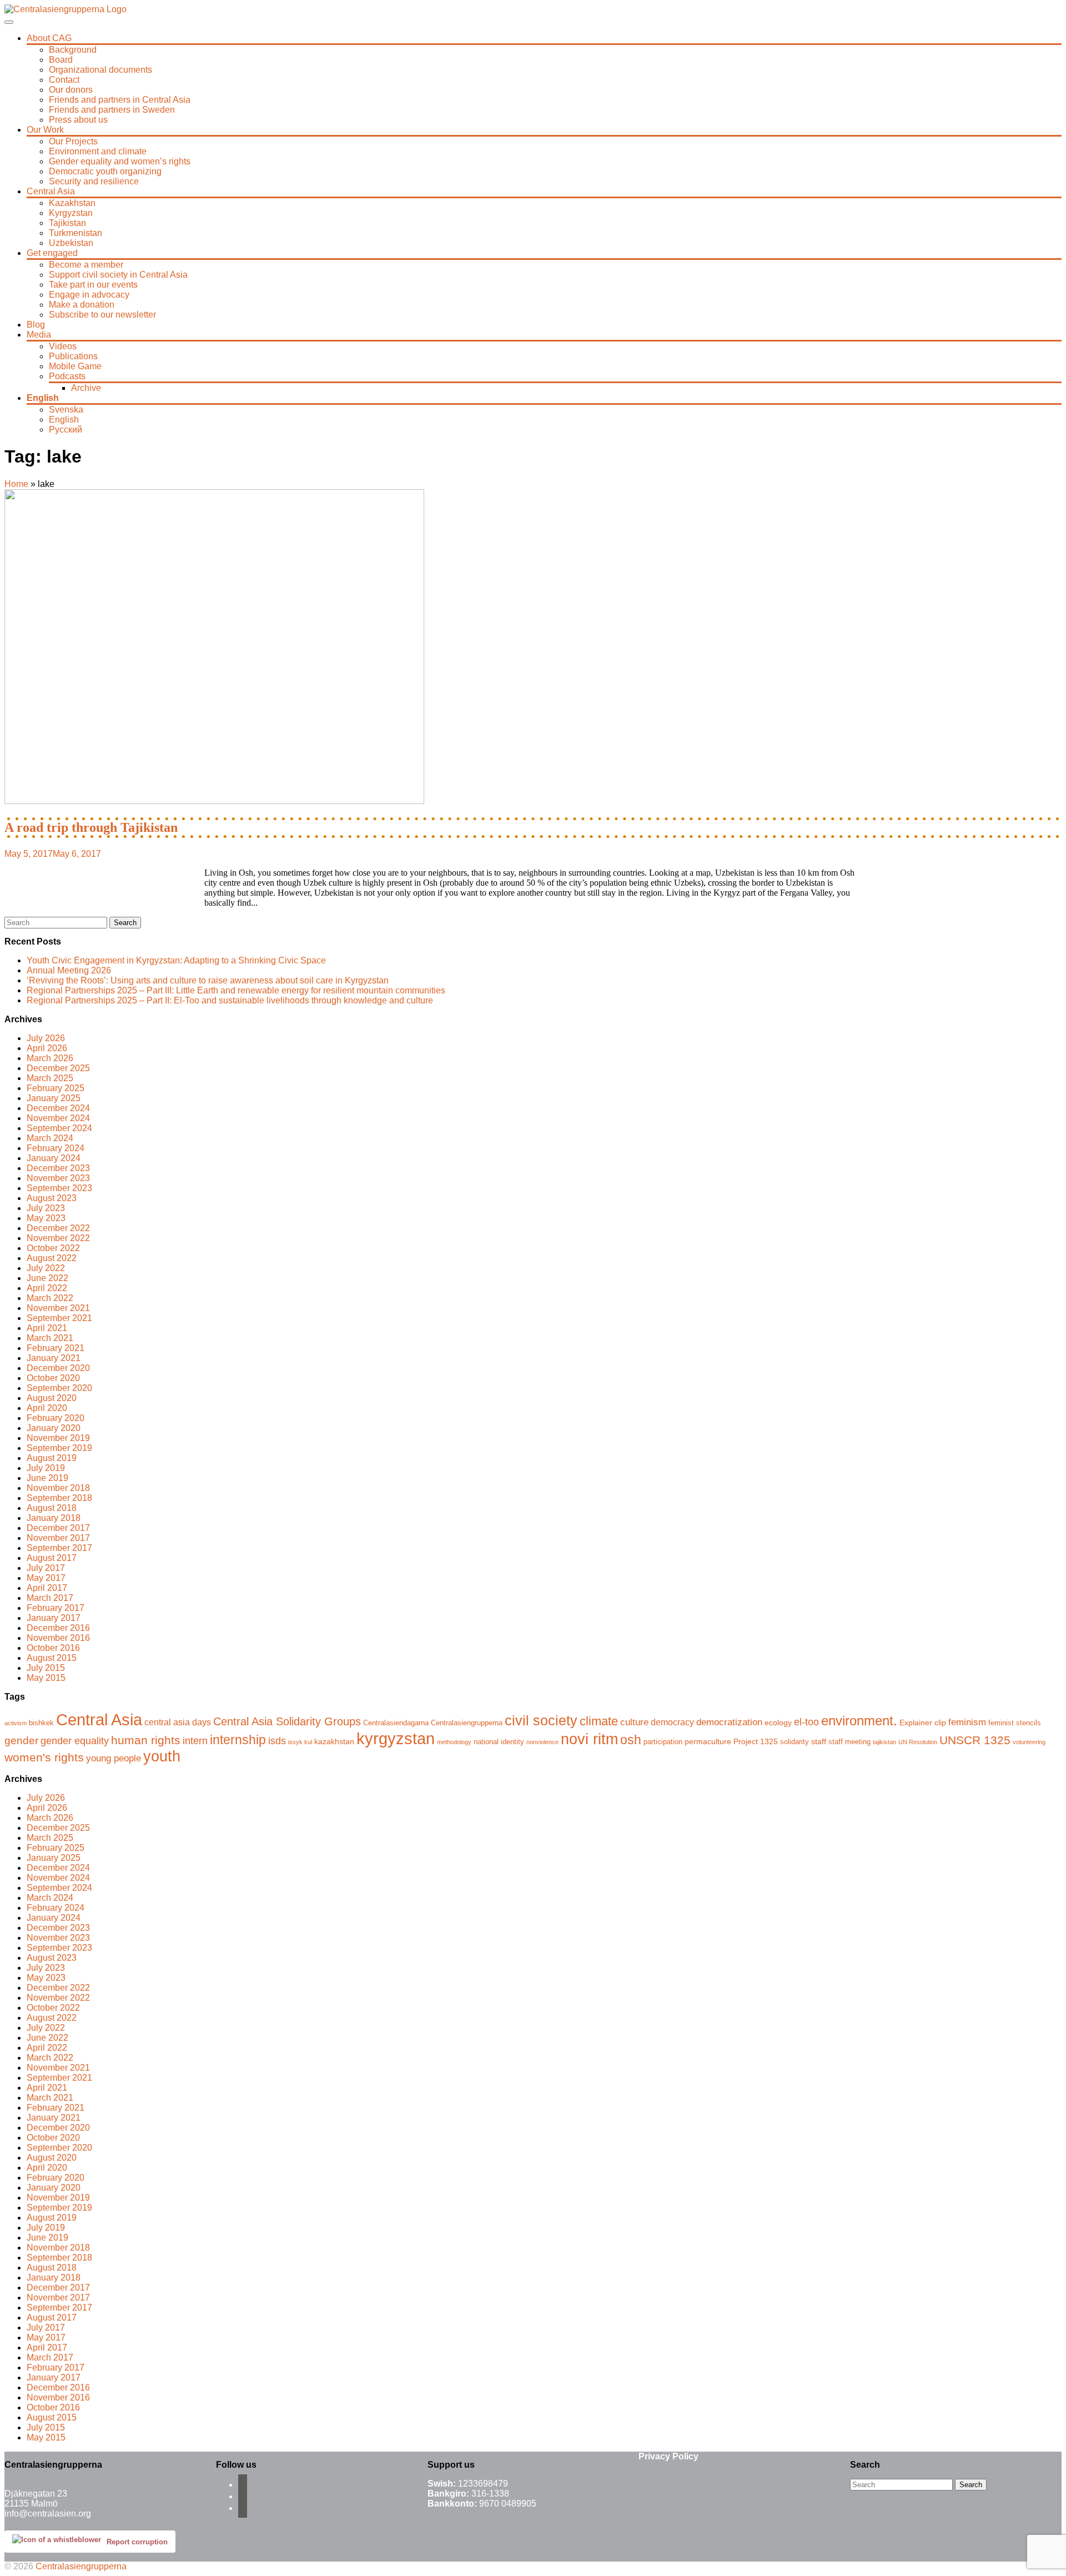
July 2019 (46, 1468)
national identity (499, 1742)
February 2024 (56, 1148)
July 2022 (46, 1268)
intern (195, 1741)
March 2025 (50, 1078)
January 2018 (54, 1518)
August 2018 (52, 1508)
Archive (86, 388)
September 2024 (59, 1128)
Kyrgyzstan (71, 213)
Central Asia (51, 191)
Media (39, 335)
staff (819, 1741)
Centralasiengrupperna (467, 1723)
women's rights (44, 1757)
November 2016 (58, 1638)
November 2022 (58, 1238)
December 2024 (58, 1108)
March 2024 (50, 1138)
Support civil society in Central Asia (118, 275)
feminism (967, 1722)
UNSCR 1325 (975, 1740)
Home (16, 484)
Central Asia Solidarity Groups (287, 1721)
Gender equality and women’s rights (120, 161)
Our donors (71, 90)
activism (16, 1723)
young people (114, 1758)
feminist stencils (1015, 1723)
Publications (73, 356)
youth (162, 1756)
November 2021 (58, 1308)
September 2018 (59, 1498)
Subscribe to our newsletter (102, 315)
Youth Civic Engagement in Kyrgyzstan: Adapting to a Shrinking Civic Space (176, 960)
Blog (36, 325)
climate (599, 1721)
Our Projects (73, 141)
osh (631, 1740)
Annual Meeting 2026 (69, 970)
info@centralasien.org (48, 2514)
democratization (729, 1722)
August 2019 (52, 1458)
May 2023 (46, 1218)
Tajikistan (67, 223)
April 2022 (47, 1288)
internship (238, 1740)
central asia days (178, 1722)
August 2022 (52, 1258)
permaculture (708, 1741)
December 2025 (58, 1068)
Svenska (66, 410)
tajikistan (884, 1742)
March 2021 (50, 1338)
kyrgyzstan (396, 1738)
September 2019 (59, 1448)
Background (73, 50)
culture (634, 1722)
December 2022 (58, 1228)
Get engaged (52, 253)
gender (21, 1740)
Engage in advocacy (89, 295)
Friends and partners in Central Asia (120, 100)
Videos (63, 346)
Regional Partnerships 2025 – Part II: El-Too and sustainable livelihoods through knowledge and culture (230, 1000)
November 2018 (58, 1488)
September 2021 (59, 1318)
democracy (672, 1722)
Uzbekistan (71, 243)
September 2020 (59, 1388)
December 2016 (58, 1628)
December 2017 (58, 1528)
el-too (806, 1722)
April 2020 (47, 1408)
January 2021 (54, 1358)
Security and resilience (94, 181)
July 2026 (46, 1038)
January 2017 (54, 1618)
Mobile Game (75, 366)
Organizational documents (100, 70)
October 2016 (53, 1648)
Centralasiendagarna (396, 1723)
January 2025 (54, 1098)
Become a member (86, 265)
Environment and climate (98, 151)
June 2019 (47, 1478)
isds (277, 1741)
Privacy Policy (668, 2456)
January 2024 (54, 1158)
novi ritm (589, 1739)
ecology (778, 1723)
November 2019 (58, 1438)
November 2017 (58, 1538)
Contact (64, 80)
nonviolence (542, 1742)
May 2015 (46, 1678)
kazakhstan (334, 1741)
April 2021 (47, 1328)
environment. (859, 1721)
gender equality (75, 1741)
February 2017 (56, 1608)
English (43, 398)
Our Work (45, 130)
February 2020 (56, 1418)
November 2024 (58, 1118)
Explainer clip (923, 1723)
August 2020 (52, 1398)
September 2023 (59, 1188)
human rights (146, 1740)
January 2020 (54, 1428)
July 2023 (46, 1208)
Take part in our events (93, 285)
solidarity (795, 1742)
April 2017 (47, 1588)
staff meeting (849, 1742)
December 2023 (58, 1168)
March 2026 (50, 1058)
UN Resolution (918, 1742)
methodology (454, 1742)
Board (61, 60)
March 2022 (50, 1298)
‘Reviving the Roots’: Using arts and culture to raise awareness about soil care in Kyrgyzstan (208, 980)
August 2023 (52, 1198)
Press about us (78, 120)
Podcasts (67, 376)
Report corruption (137, 2542)
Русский (66, 430)
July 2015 (46, 1668)
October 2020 (53, 1378)
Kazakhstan (72, 203)
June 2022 (47, 1278)
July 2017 (46, 1568)
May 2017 (46, 1578)
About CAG (49, 38)
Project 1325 (756, 1741)
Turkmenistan (76, 233)
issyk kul (300, 1742)
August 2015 (52, 1658)
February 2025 (56, 1088)
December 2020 (58, 1368)
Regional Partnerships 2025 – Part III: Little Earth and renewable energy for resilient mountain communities (236, 990)
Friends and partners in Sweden (112, 110)
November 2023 (58, 1178)
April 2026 (47, 1048)
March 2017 (50, 1598)
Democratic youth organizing (105, 171)
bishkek (41, 1723)
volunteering (1029, 1742)
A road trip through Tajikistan (91, 827)
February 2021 (56, 1348)
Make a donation (82, 305)
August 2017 (52, 1558)
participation (663, 1742)
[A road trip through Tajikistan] (214, 801)
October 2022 (53, 1248)
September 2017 (59, 1548)
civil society (541, 1721)
